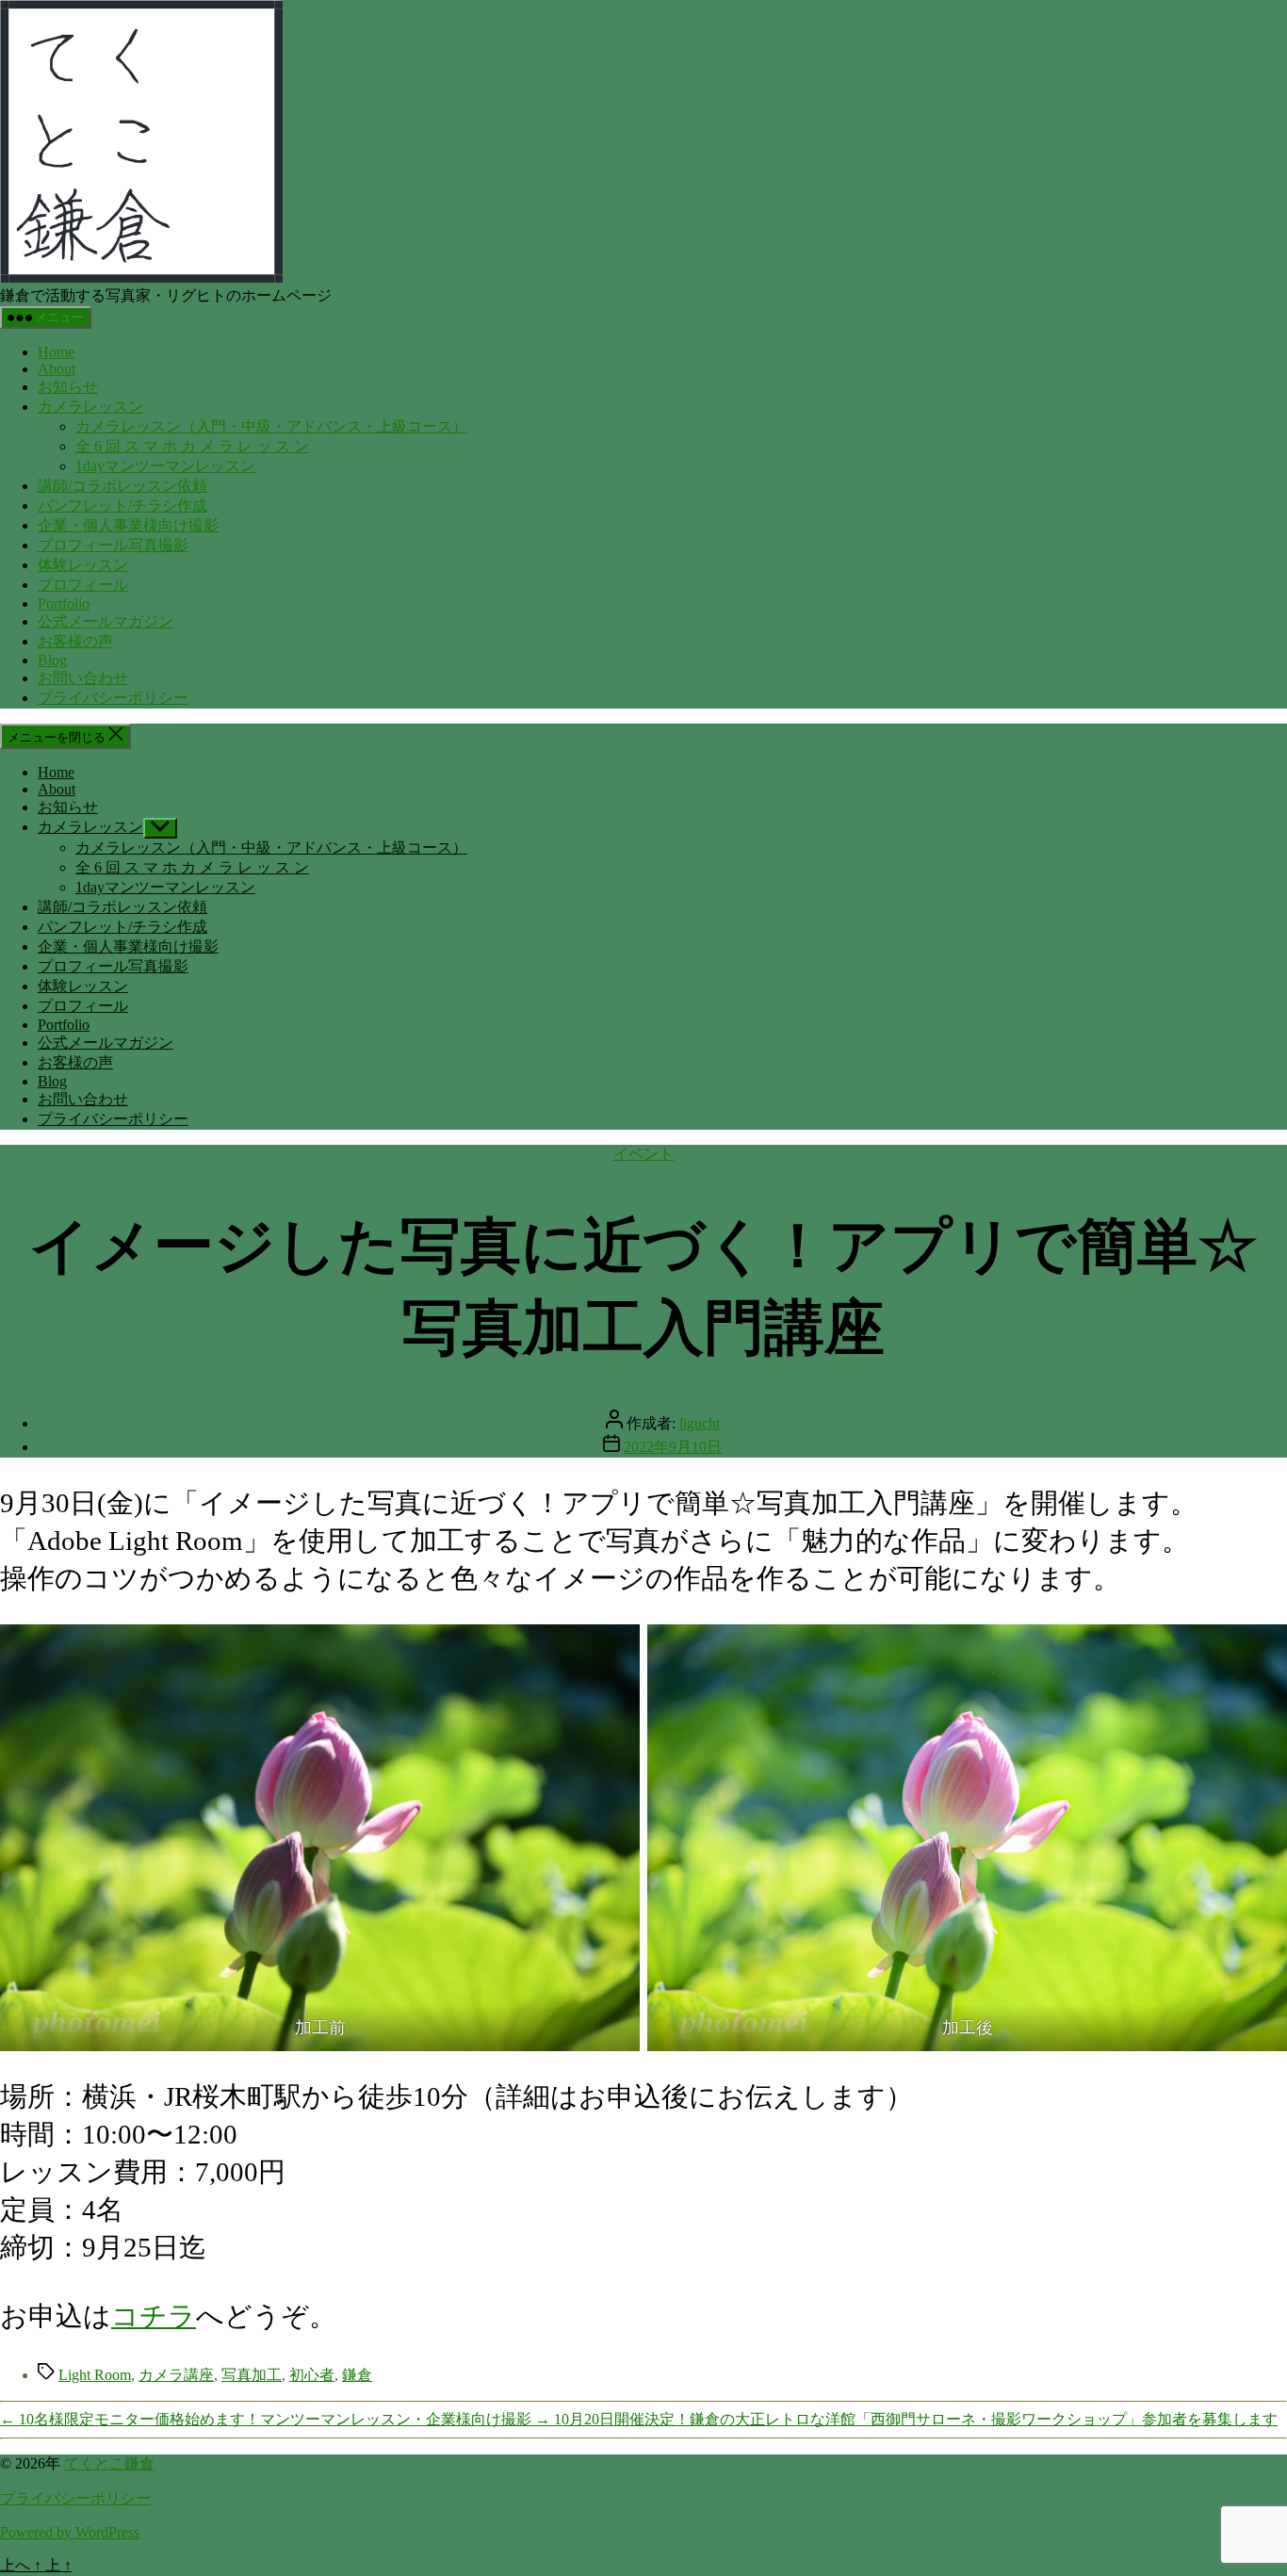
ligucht (700, 1423)
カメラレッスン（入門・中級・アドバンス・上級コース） (271, 426)
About (57, 369)
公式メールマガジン (106, 621)
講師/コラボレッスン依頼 (122, 486)
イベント (643, 1154)
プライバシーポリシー (113, 698)
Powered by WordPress (70, 2532)
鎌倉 (357, 2375)
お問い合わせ (83, 678)
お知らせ (68, 387)
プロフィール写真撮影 (113, 545)
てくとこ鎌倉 (109, 2463)
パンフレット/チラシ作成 (122, 505)
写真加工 (252, 2375)
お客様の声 (75, 641)
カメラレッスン (90, 407)
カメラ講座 (176, 2375)
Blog (52, 660)
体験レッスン (83, 565)
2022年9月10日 (673, 1447)
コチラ (154, 2316)
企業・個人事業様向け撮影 (128, 525)
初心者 (312, 2375)
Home (56, 352)
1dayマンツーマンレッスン (165, 466)
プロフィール (83, 585)
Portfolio (64, 603)
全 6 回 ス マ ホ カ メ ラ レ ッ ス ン (192, 446)
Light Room (95, 2375)
